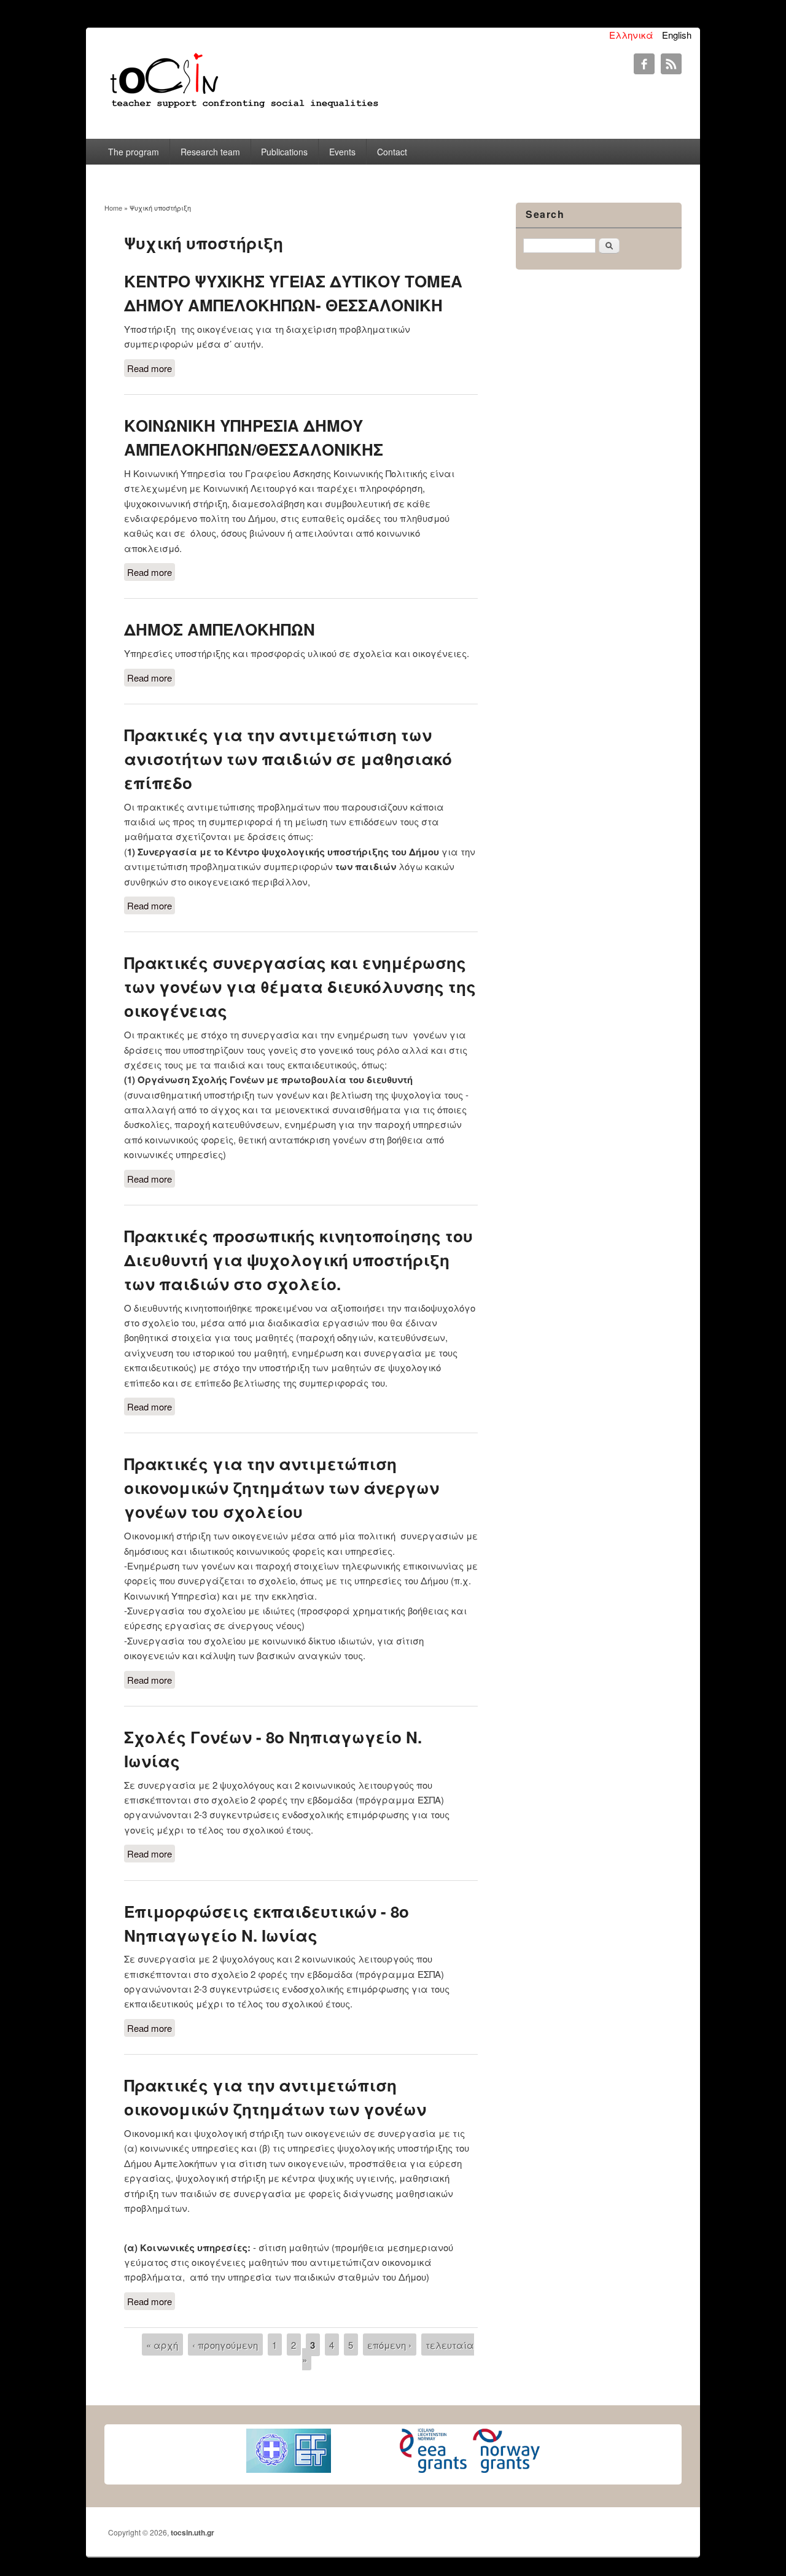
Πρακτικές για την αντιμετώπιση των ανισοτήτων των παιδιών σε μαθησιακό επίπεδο (288, 759)
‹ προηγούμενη (225, 2344)
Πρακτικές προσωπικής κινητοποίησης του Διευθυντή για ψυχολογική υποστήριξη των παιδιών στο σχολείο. (298, 1260)
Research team (210, 152)
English (677, 35)
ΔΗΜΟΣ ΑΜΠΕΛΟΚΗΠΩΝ (220, 629)
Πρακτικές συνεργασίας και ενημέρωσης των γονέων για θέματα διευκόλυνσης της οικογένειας (300, 986)
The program (134, 152)
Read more (151, 369)
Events (342, 152)
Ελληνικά (631, 35)
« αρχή (162, 2344)
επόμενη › (389, 2344)
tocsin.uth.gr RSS (671, 64)
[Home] (243, 108)
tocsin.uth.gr (193, 2532)
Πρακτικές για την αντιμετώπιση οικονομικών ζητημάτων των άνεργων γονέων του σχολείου (282, 1488)
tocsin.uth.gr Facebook (644, 64)
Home (113, 208)
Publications (284, 152)
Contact (392, 152)
